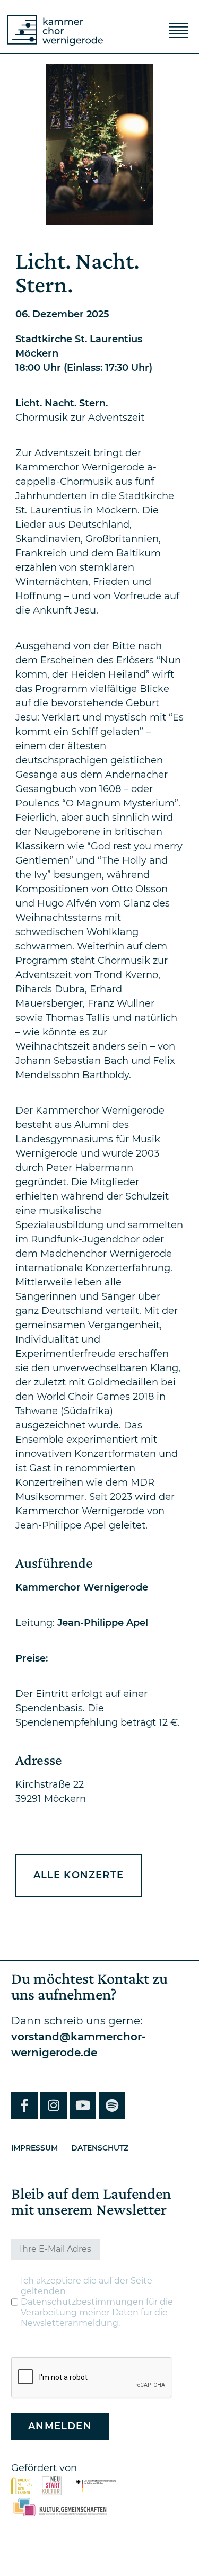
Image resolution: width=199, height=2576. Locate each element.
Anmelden (60, 2426)
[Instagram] (54, 2106)
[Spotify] (112, 2106)
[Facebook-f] (24, 2106)
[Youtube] (83, 2106)
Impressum (34, 2148)
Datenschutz (100, 2148)
